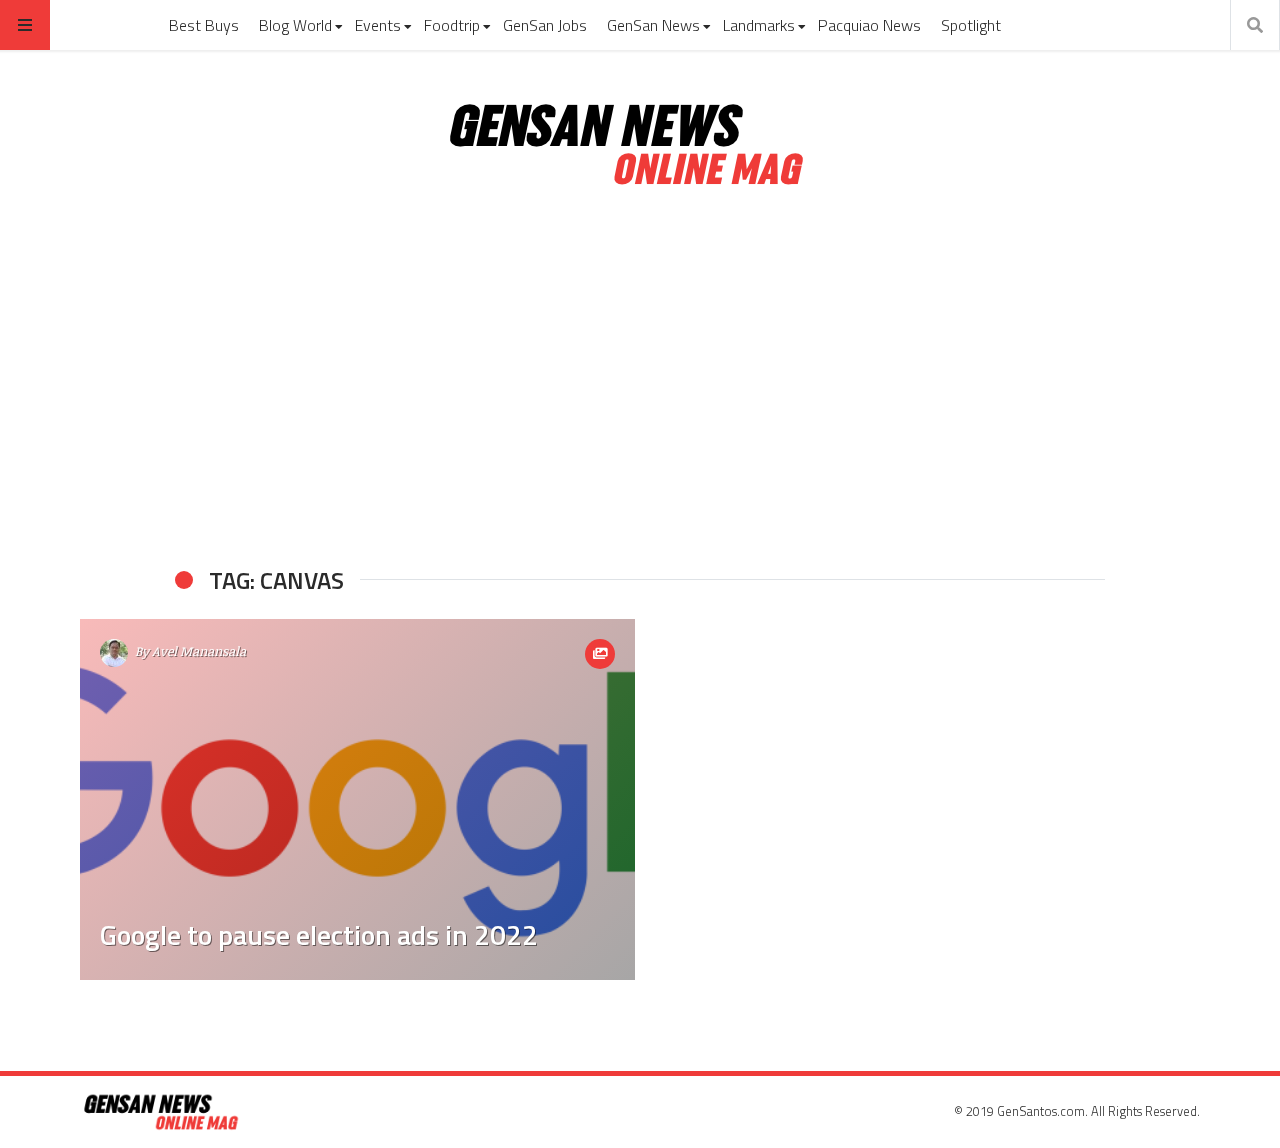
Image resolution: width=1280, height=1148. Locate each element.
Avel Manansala (199, 651)
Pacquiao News (869, 25)
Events (378, 25)
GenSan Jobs (545, 25)
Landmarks (759, 25)
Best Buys (204, 25)
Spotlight (971, 25)
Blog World (295, 25)
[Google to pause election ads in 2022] (357, 799)
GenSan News (653, 25)
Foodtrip (452, 25)
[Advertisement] (640, 378)
